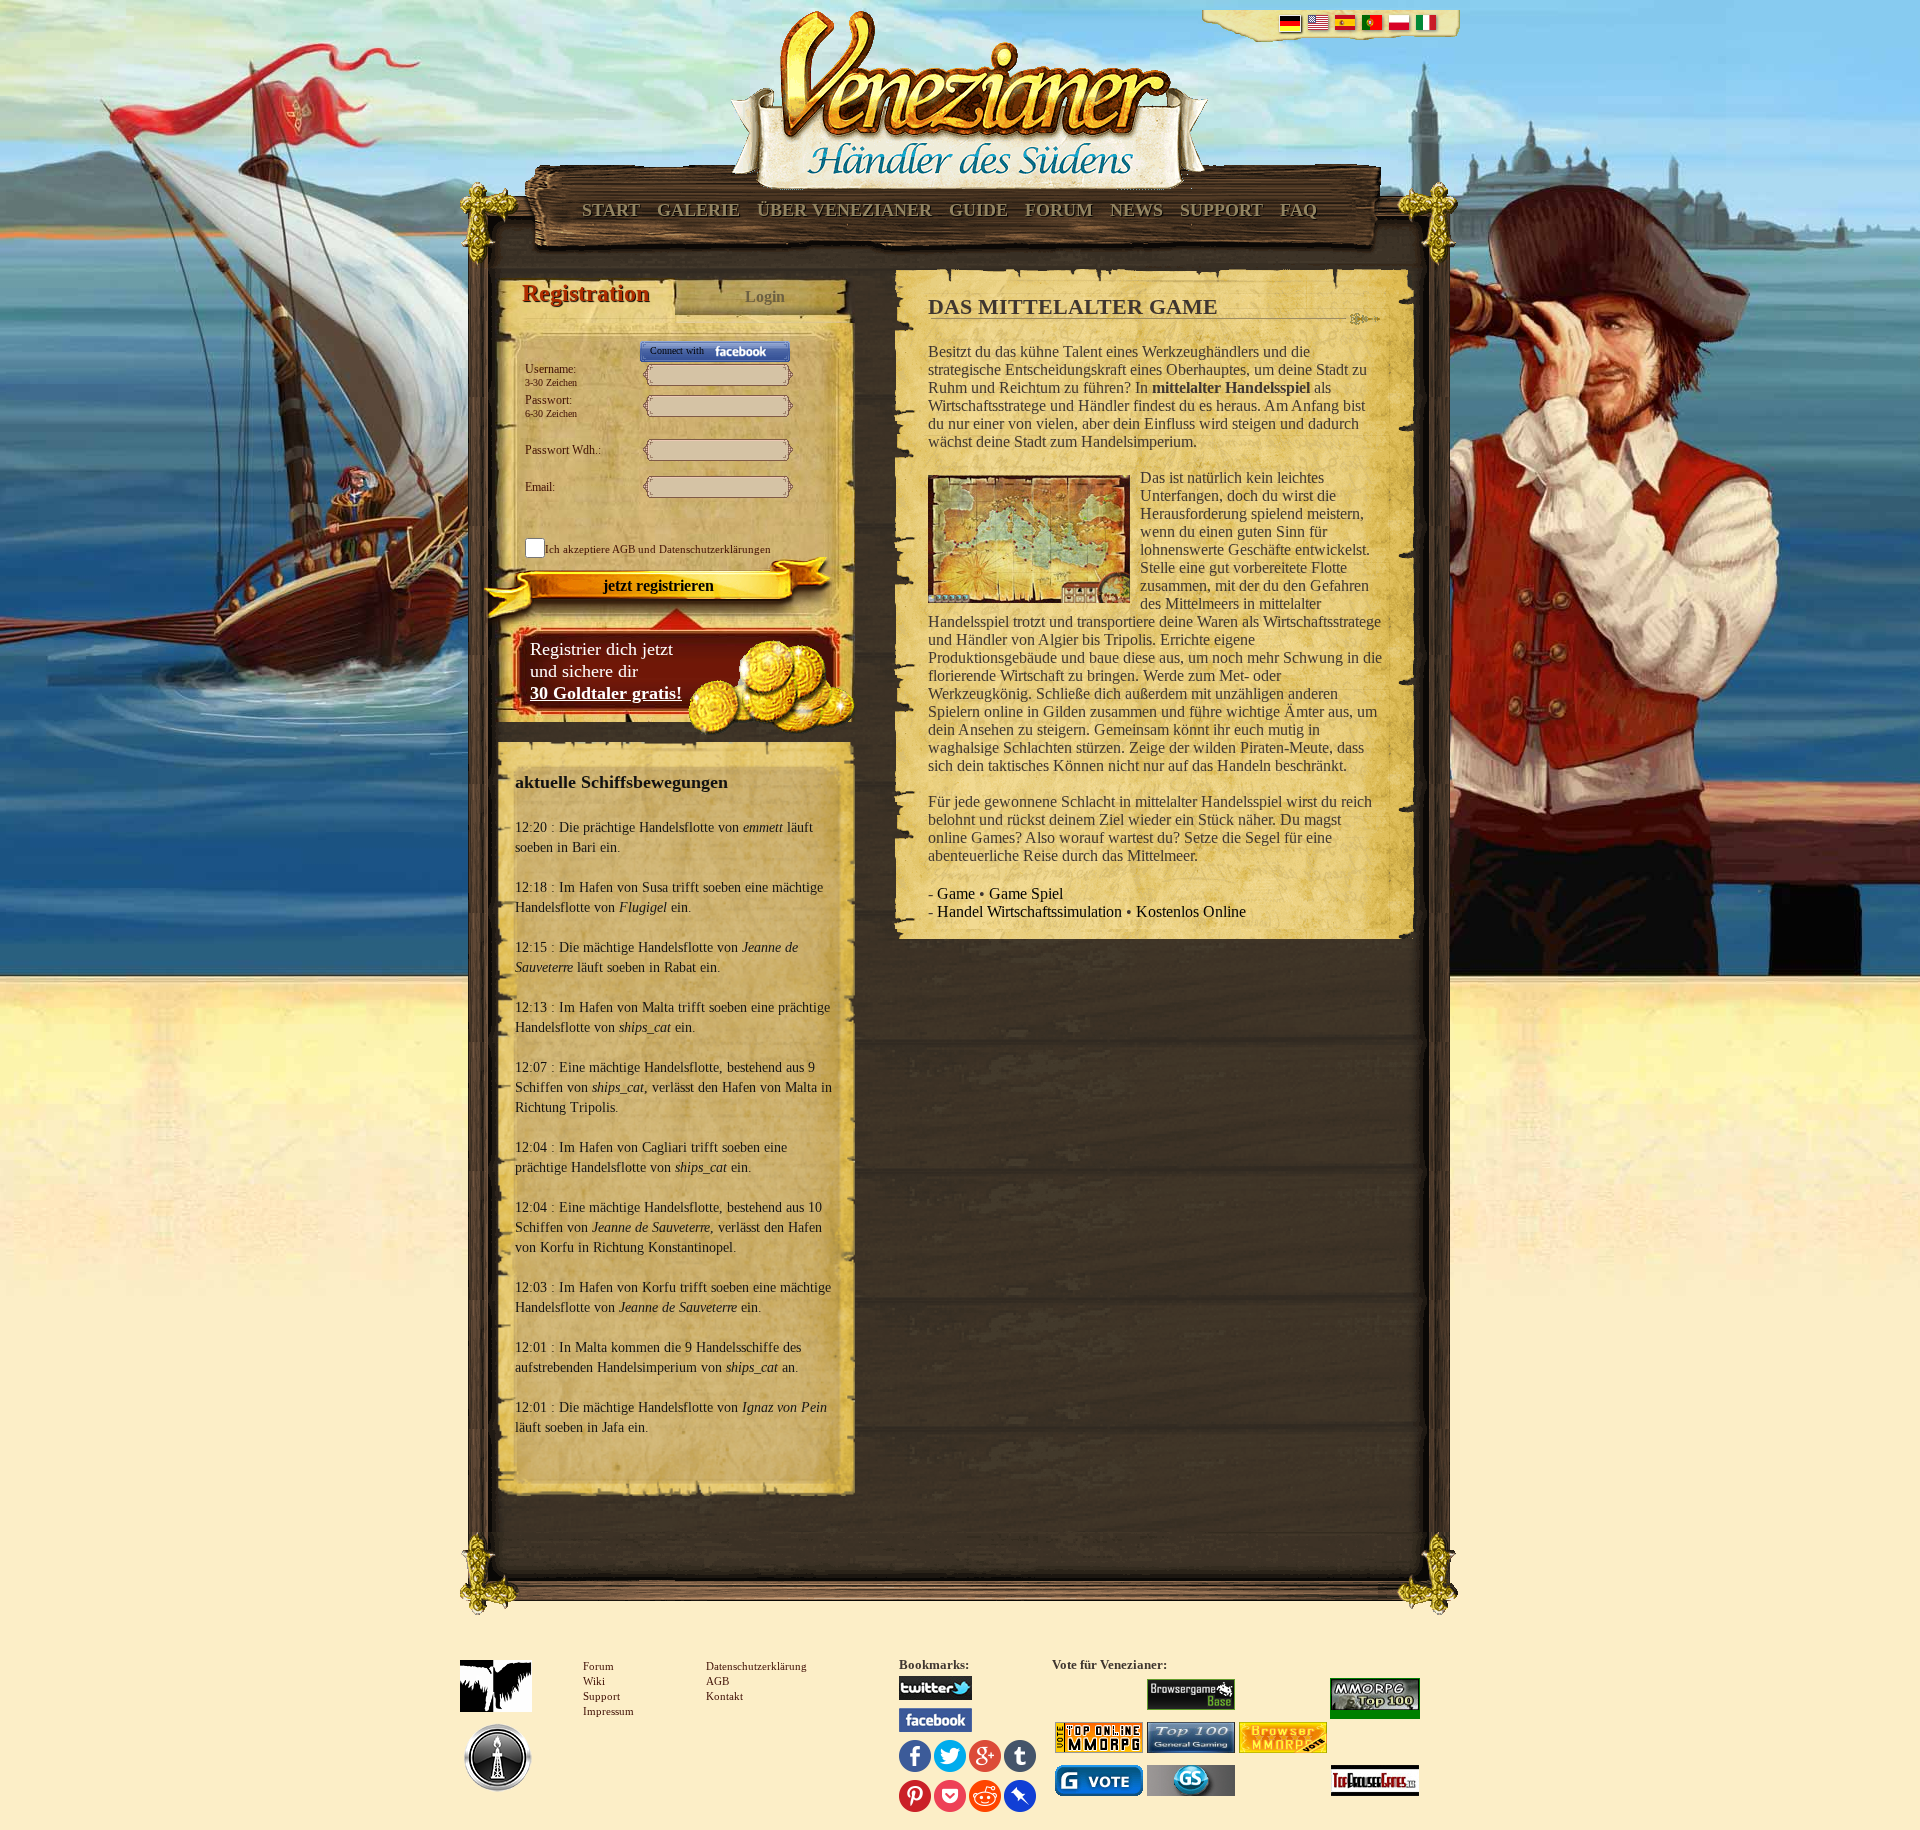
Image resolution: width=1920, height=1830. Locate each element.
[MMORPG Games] (1375, 1697)
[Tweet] (950, 1758)
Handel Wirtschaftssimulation (1029, 911)
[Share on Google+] (985, 1758)
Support (1221, 210)
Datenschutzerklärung (756, 1666)
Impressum (608, 1711)
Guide (978, 210)
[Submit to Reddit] (985, 1798)
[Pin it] (915, 1798)
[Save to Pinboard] (1020, 1798)
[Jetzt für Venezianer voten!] (1191, 1697)
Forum (1059, 210)
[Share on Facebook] (915, 1758)
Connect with (677, 350)
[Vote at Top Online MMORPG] (1099, 1740)
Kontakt (724, 1696)
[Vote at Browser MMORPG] (1283, 1740)
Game (956, 893)
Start (611, 210)
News (1136, 210)
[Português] (1372, 22)
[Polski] (1399, 22)
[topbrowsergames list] (1375, 1783)
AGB (623, 549)
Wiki (594, 1681)
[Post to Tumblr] (1020, 1758)
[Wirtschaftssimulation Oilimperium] (497, 1760)
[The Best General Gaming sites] (1191, 1740)
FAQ (1298, 210)
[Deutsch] (1290, 23)
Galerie (698, 210)
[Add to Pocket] (950, 1798)
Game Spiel (1026, 893)
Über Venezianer (844, 210)
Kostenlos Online (1191, 911)
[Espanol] (1345, 22)
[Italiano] (1426, 22)
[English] (1318, 22)
